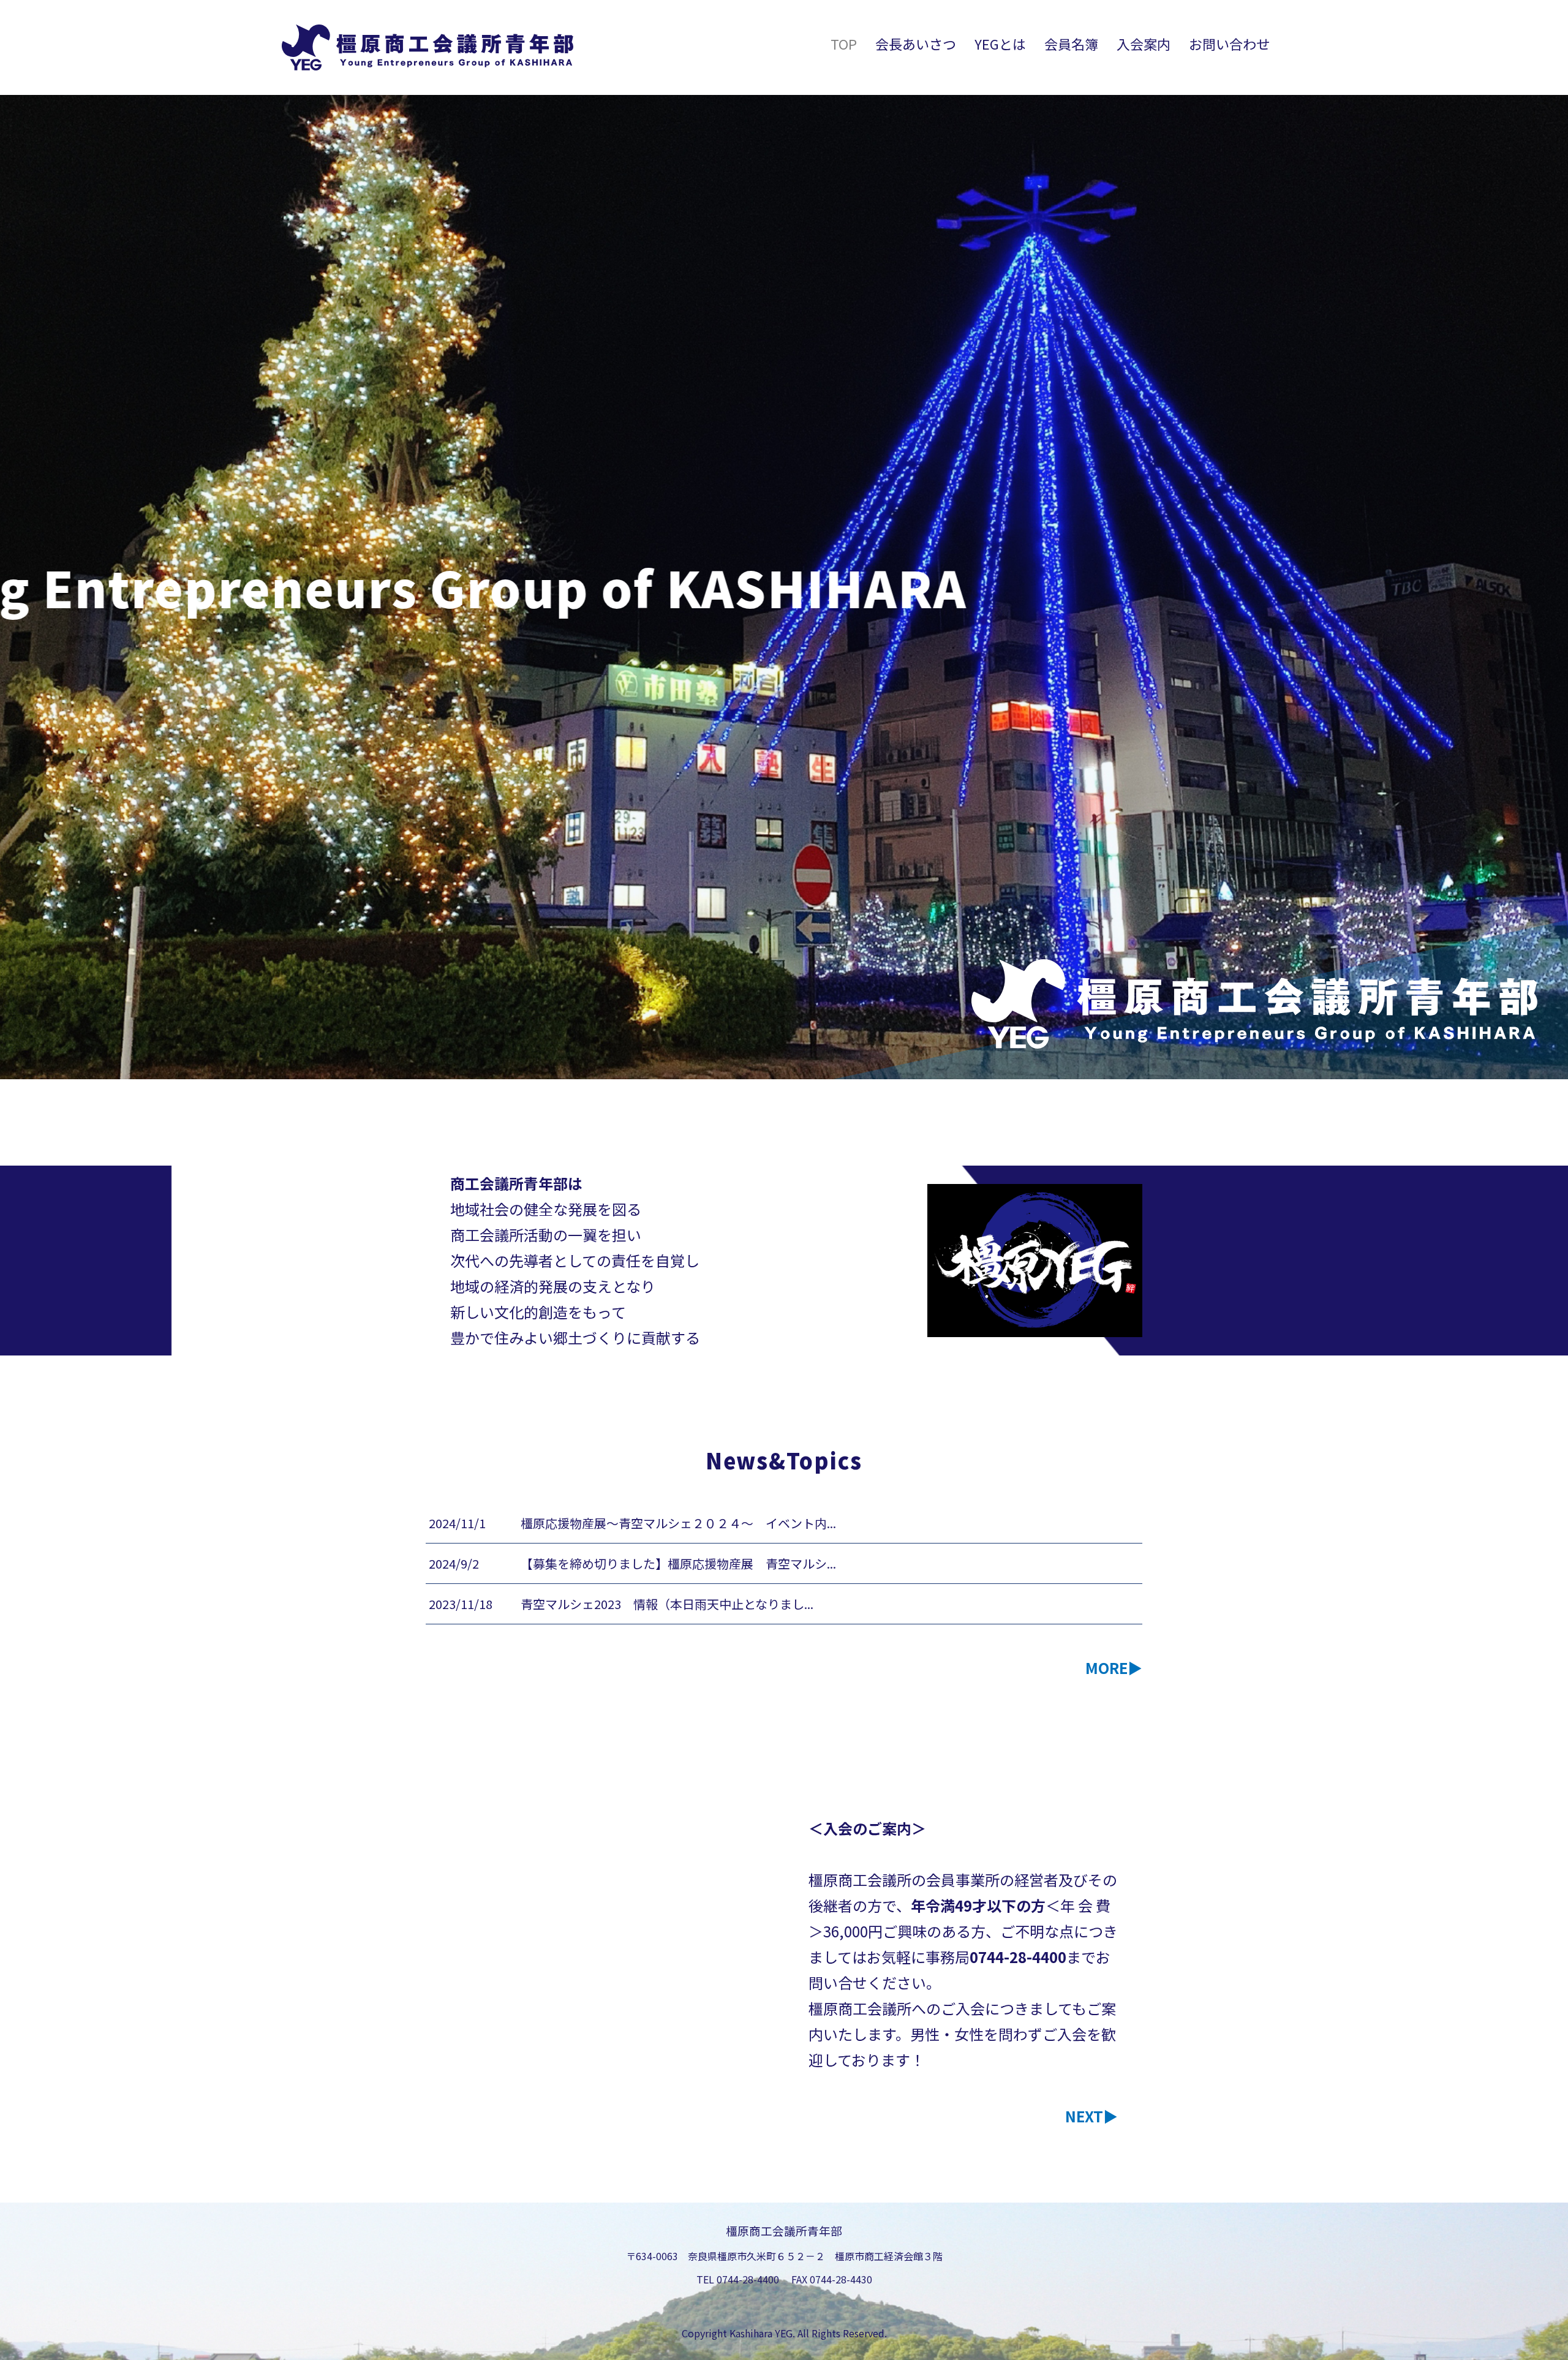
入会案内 (1144, 43)
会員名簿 (1071, 43)
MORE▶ (1114, 1668)
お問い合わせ (1229, 43)
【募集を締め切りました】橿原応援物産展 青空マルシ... (678, 1563)
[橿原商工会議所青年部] (428, 47)
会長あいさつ (916, 43)
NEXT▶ (1091, 2116)
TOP (844, 43)
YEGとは (1000, 43)
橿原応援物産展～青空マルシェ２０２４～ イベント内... (678, 1523)
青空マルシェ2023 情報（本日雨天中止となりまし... (667, 1604)
